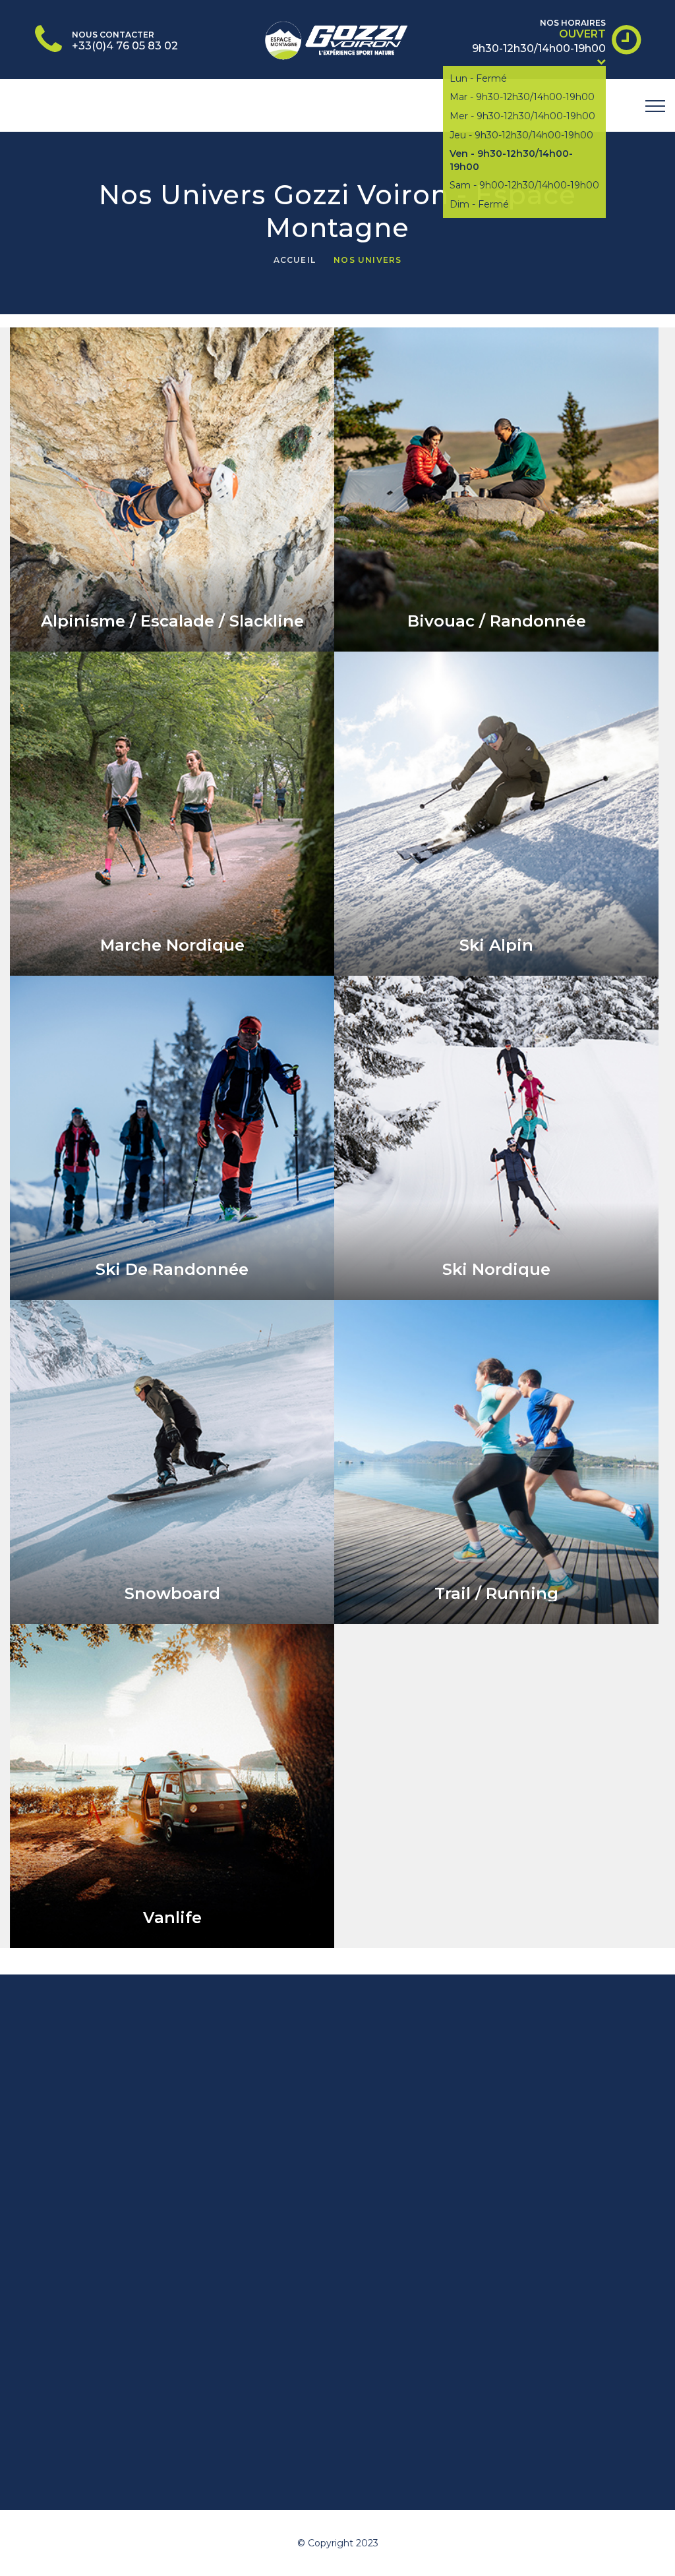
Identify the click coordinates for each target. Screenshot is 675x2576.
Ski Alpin (496, 945)
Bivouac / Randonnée (497, 621)
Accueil (295, 260)
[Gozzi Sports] (338, 38)
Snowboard (172, 1593)
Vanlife (172, 1918)
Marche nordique (172, 945)
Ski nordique (496, 1269)
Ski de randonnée (172, 1269)
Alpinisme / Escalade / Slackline (172, 621)
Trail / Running (496, 1593)
